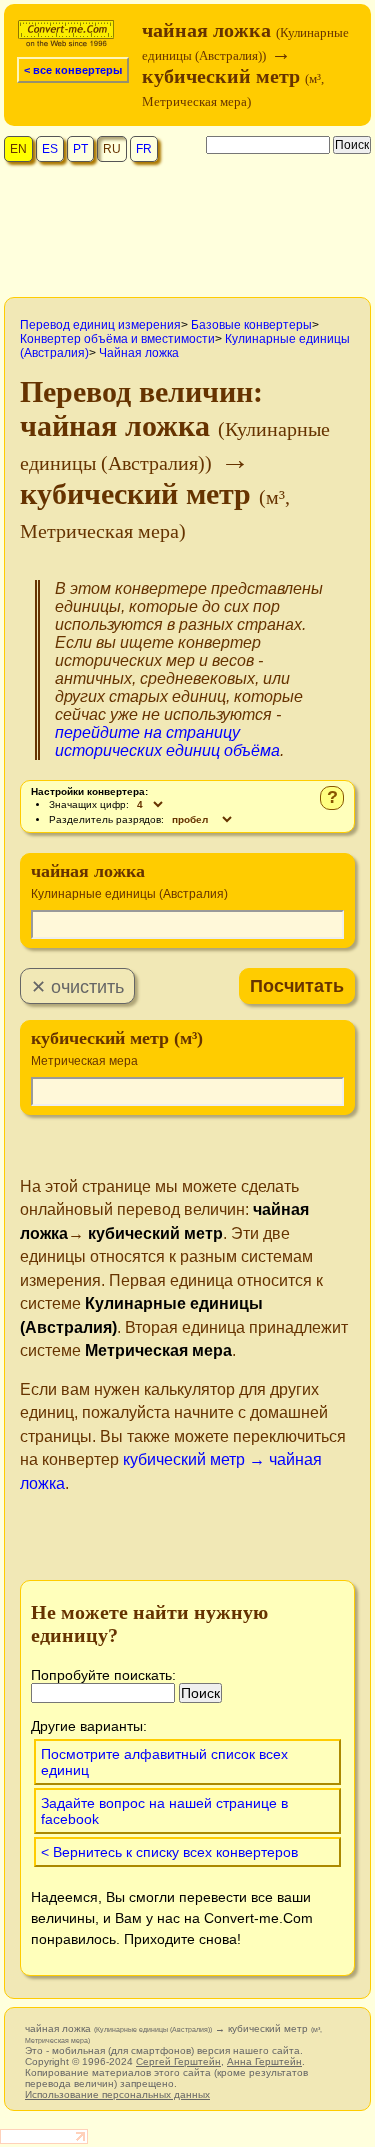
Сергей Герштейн (178, 2061)
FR (144, 149)
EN (18, 149)
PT (80, 149)
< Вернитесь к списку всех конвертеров (169, 1852)
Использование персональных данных (117, 2094)
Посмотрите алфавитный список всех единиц (164, 1762)
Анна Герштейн (264, 2061)
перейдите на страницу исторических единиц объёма (167, 741)
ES (50, 149)
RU (112, 149)
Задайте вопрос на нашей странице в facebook (164, 1811)
